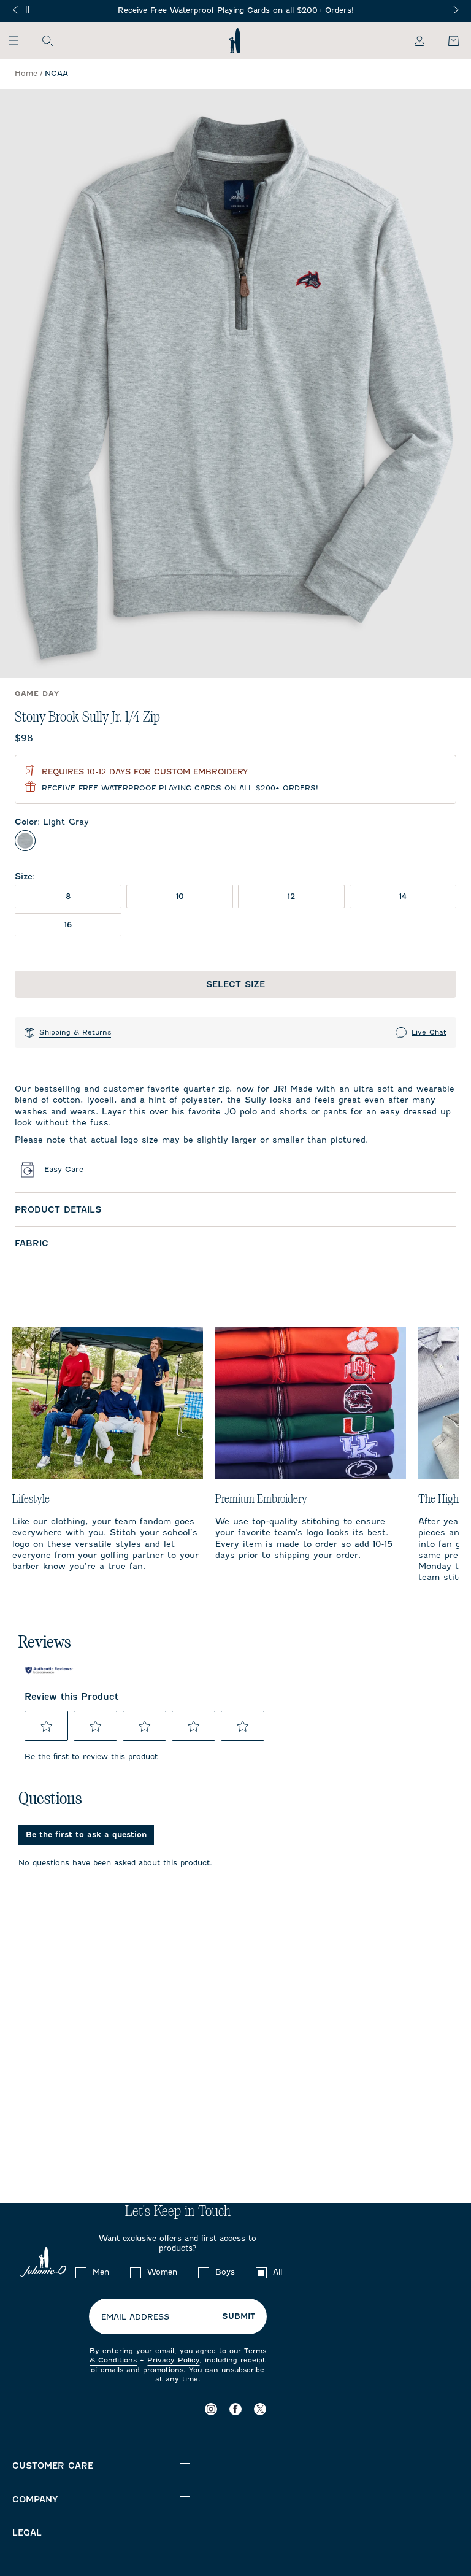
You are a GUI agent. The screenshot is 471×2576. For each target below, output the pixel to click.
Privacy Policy (173, 2360)
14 (403, 896)
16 (68, 924)
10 (180, 896)
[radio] (25, 841)
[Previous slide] (15, 10)
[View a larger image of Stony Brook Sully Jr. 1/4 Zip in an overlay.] (235, 384)
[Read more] (236, 11)
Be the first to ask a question (86, 1834)
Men (101, 2272)
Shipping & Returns (75, 1032)
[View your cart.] (446, 40)
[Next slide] (456, 10)
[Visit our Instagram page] (211, 2409)
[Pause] (27, 10)
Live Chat (429, 1032)
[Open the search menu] (47, 40)
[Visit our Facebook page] (235, 2409)
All (278, 2272)
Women (162, 2272)
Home (26, 73)
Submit (239, 2316)
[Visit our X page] (260, 2409)
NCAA (56, 73)
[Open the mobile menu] (19, 40)
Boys (225, 2272)
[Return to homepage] (235, 40)
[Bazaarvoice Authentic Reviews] (49, 1670)
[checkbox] (81, 2273)
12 (291, 896)
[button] (47, 1726)
